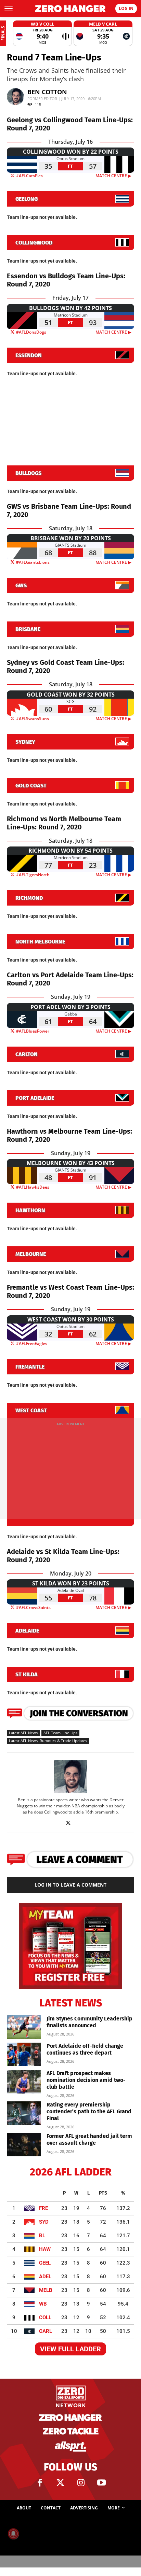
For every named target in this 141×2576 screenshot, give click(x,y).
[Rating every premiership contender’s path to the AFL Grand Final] (24, 2113)
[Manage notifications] (13, 2534)
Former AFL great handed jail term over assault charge (89, 2139)
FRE (43, 2208)
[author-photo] (70, 1792)
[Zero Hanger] (70, 9)
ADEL (45, 2277)
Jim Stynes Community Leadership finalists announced (89, 2022)
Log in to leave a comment (70, 1885)
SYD (44, 2222)
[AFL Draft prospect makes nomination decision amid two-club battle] (24, 2082)
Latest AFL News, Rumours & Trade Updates (48, 1741)
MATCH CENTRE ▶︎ (115, 176)
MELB (46, 2290)
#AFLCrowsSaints (33, 1607)
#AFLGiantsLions (32, 562)
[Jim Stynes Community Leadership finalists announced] (24, 2027)
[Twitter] (60, 2483)
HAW (45, 2249)
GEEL (45, 2263)
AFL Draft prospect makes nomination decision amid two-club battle (86, 2080)
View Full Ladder (70, 2349)
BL (42, 2236)
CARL (46, 2331)
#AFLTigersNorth (32, 875)
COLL (45, 2318)
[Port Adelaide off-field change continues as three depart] (24, 2054)
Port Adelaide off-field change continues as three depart (85, 2049)
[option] (42, 33)
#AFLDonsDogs (31, 332)
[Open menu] (9, 9)
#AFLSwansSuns (32, 719)
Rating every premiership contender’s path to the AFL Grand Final (89, 2111)
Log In (126, 8)
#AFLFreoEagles (31, 1343)
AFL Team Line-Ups (60, 1733)
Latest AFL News (23, 1733)
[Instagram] (81, 2483)
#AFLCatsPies (29, 176)
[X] (71, 1823)
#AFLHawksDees (32, 1187)
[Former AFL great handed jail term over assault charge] (24, 2145)
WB (43, 2304)
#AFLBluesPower (32, 1031)
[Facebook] (40, 2483)
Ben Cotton (47, 92)
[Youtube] (101, 2483)
